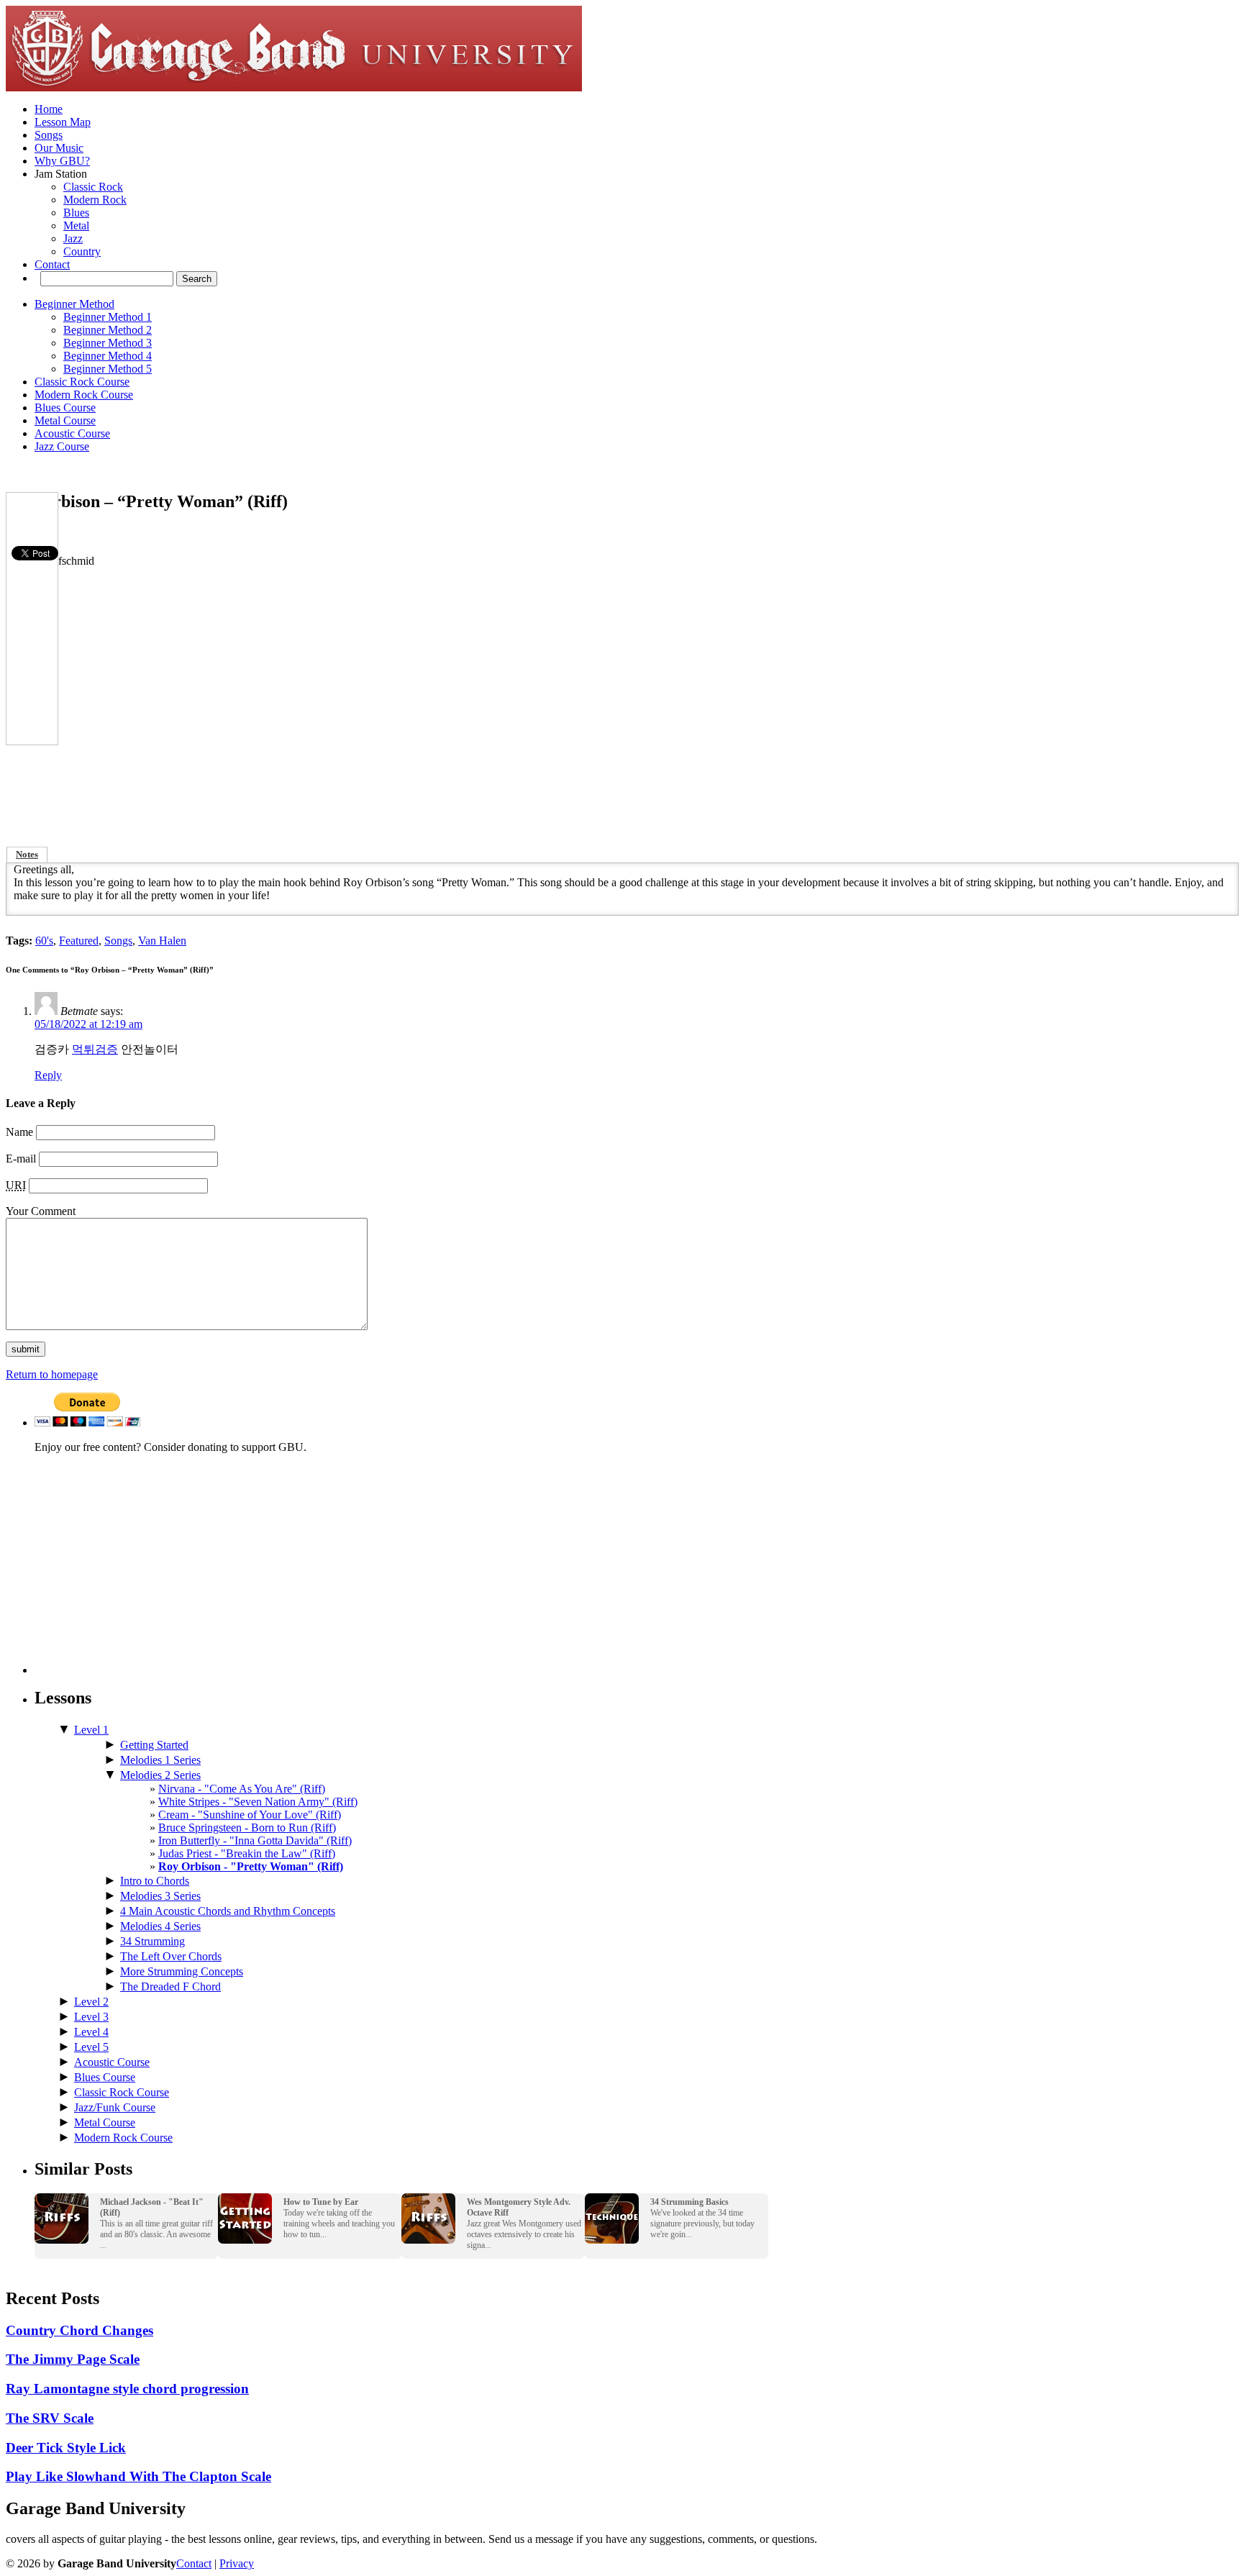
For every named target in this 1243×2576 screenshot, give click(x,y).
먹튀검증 (95, 1049)
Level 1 (91, 1730)
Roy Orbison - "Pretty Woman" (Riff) (251, 1866)
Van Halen (162, 941)
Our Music (59, 148)
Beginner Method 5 (108, 369)
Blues (76, 213)
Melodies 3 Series (160, 1896)
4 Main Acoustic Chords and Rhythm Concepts (228, 1911)
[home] (294, 87)
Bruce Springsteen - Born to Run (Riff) (247, 1828)
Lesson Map (63, 122)
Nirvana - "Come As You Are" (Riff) (242, 1789)
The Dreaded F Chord (170, 1986)
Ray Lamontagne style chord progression (127, 2389)
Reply (48, 1075)
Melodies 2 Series (160, 1775)
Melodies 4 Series (160, 1926)
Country (82, 251)
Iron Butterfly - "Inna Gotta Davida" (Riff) (255, 1840)
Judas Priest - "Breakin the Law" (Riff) (247, 1853)
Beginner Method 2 (108, 330)
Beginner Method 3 (108, 343)
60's (44, 941)
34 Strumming (152, 1941)
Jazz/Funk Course (115, 2107)
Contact (52, 264)
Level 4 (91, 2032)
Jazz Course (62, 446)
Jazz (73, 238)
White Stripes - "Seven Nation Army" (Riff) (258, 1802)
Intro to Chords (155, 1881)
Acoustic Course (72, 433)
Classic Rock (93, 187)
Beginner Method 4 (108, 356)
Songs (49, 135)
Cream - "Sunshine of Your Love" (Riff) (250, 1815)
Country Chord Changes (79, 2330)
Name (19, 1132)
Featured (79, 941)
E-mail (21, 1159)
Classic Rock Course (82, 382)
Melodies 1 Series (160, 1760)
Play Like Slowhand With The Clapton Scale (138, 2476)
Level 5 (91, 2047)
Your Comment (41, 1211)
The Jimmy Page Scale (73, 2359)
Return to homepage (52, 1374)
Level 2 (91, 2002)
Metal (76, 226)
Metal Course (65, 420)
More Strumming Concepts (182, 1971)
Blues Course (65, 408)
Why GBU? (62, 161)
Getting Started (154, 1745)
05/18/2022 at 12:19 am (88, 1024)
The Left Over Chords (171, 1956)
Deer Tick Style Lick (66, 2448)
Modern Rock (95, 200)
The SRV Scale (50, 2418)
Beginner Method (74, 304)
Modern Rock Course (84, 395)
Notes (27, 855)
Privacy (237, 2563)
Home (49, 109)
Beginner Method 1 (108, 317)
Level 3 (91, 2017)
